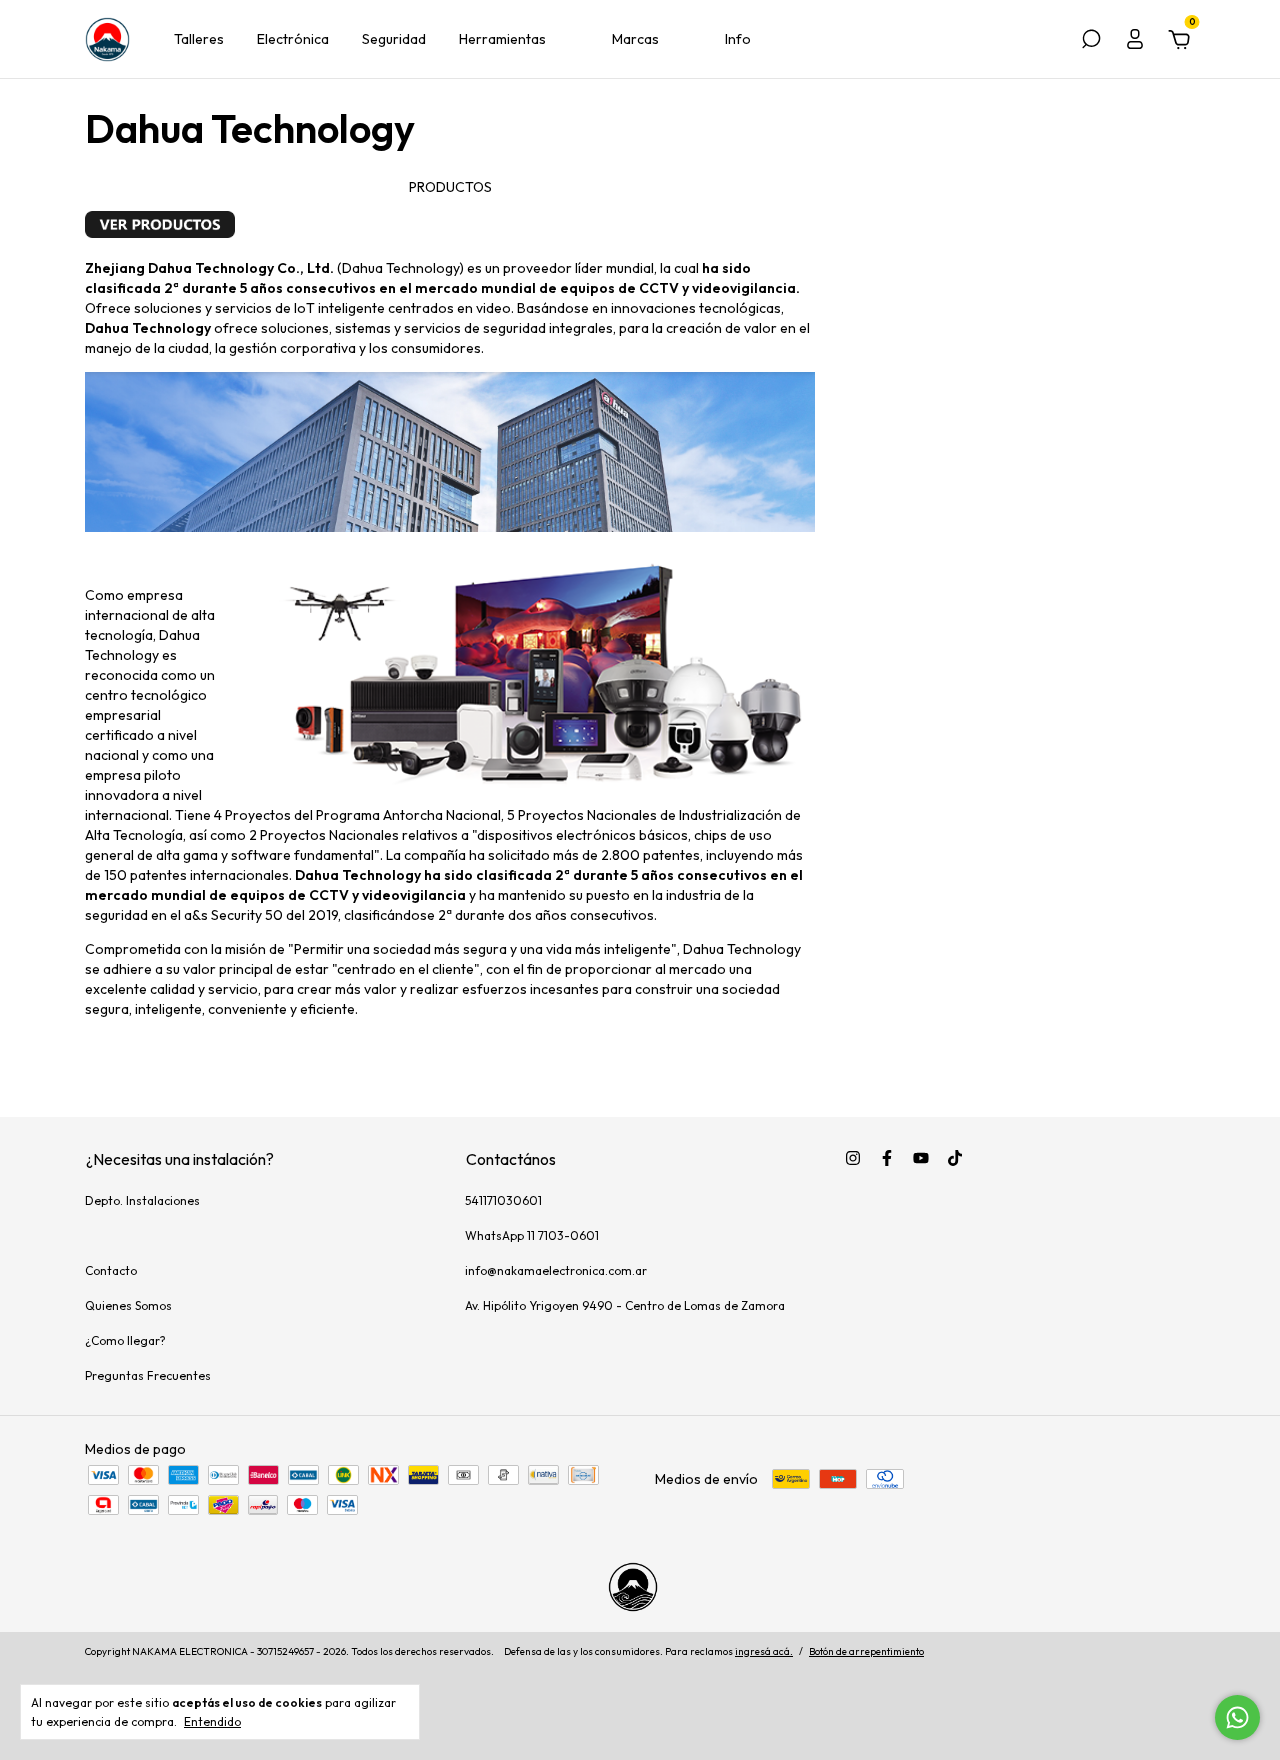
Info (738, 39)
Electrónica (293, 39)
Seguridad (394, 39)
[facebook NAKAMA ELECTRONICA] (887, 1158)
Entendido (212, 1721)
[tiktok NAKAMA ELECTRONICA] (955, 1158)
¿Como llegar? (125, 1340)
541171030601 (503, 1200)
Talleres (199, 39)
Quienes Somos (128, 1305)
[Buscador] (1091, 42)
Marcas (635, 39)
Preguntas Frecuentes (148, 1375)
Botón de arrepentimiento (866, 1651)
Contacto (111, 1270)
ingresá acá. (764, 1651)
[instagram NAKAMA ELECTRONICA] (853, 1158)
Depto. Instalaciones (142, 1200)
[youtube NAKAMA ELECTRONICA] (921, 1158)
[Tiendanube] (1132, 1654)
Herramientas (502, 39)
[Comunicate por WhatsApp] (1237, 1717)
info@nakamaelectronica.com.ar (556, 1270)
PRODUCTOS (450, 187)
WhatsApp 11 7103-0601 (532, 1235)
